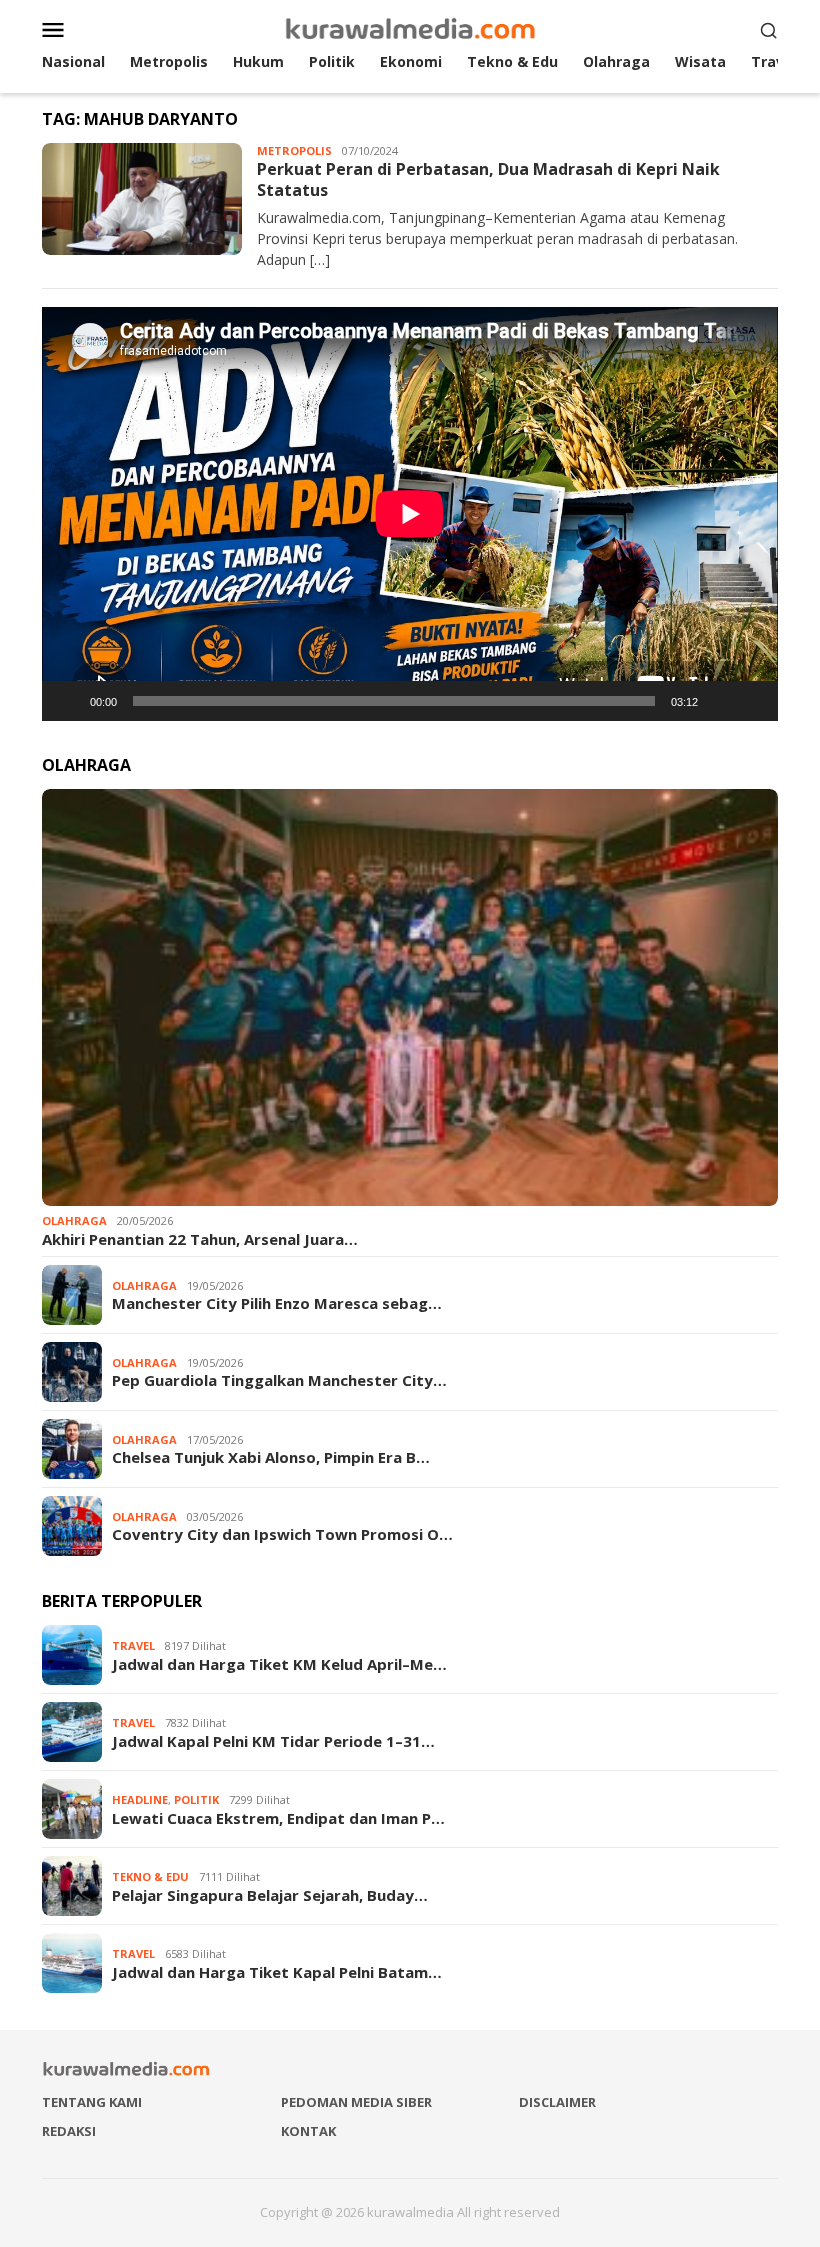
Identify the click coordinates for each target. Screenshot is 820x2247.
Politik (196, 1799)
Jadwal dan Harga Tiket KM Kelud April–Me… (279, 1664)
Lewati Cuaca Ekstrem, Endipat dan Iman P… (278, 1818)
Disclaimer (557, 2102)
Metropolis (294, 150)
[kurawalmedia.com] (410, 27)
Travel (133, 1645)
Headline (140, 1799)
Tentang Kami (92, 2102)
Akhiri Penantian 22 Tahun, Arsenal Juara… (200, 1239)
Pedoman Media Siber (356, 2102)
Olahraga (74, 1220)
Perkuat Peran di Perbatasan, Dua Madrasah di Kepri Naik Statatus (488, 179)
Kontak (308, 2131)
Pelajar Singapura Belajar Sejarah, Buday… (270, 1895)
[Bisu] (720, 701)
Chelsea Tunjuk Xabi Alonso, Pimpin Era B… (271, 1457)
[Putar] (68, 701)
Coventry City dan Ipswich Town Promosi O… (282, 1534)
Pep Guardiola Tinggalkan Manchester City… (279, 1380)
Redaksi (69, 2131)
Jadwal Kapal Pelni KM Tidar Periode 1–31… (273, 1741)
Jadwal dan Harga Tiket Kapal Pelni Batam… (277, 1972)
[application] (410, 514)
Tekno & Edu (150, 1876)
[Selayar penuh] (752, 701)
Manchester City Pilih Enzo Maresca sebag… (277, 1303)
